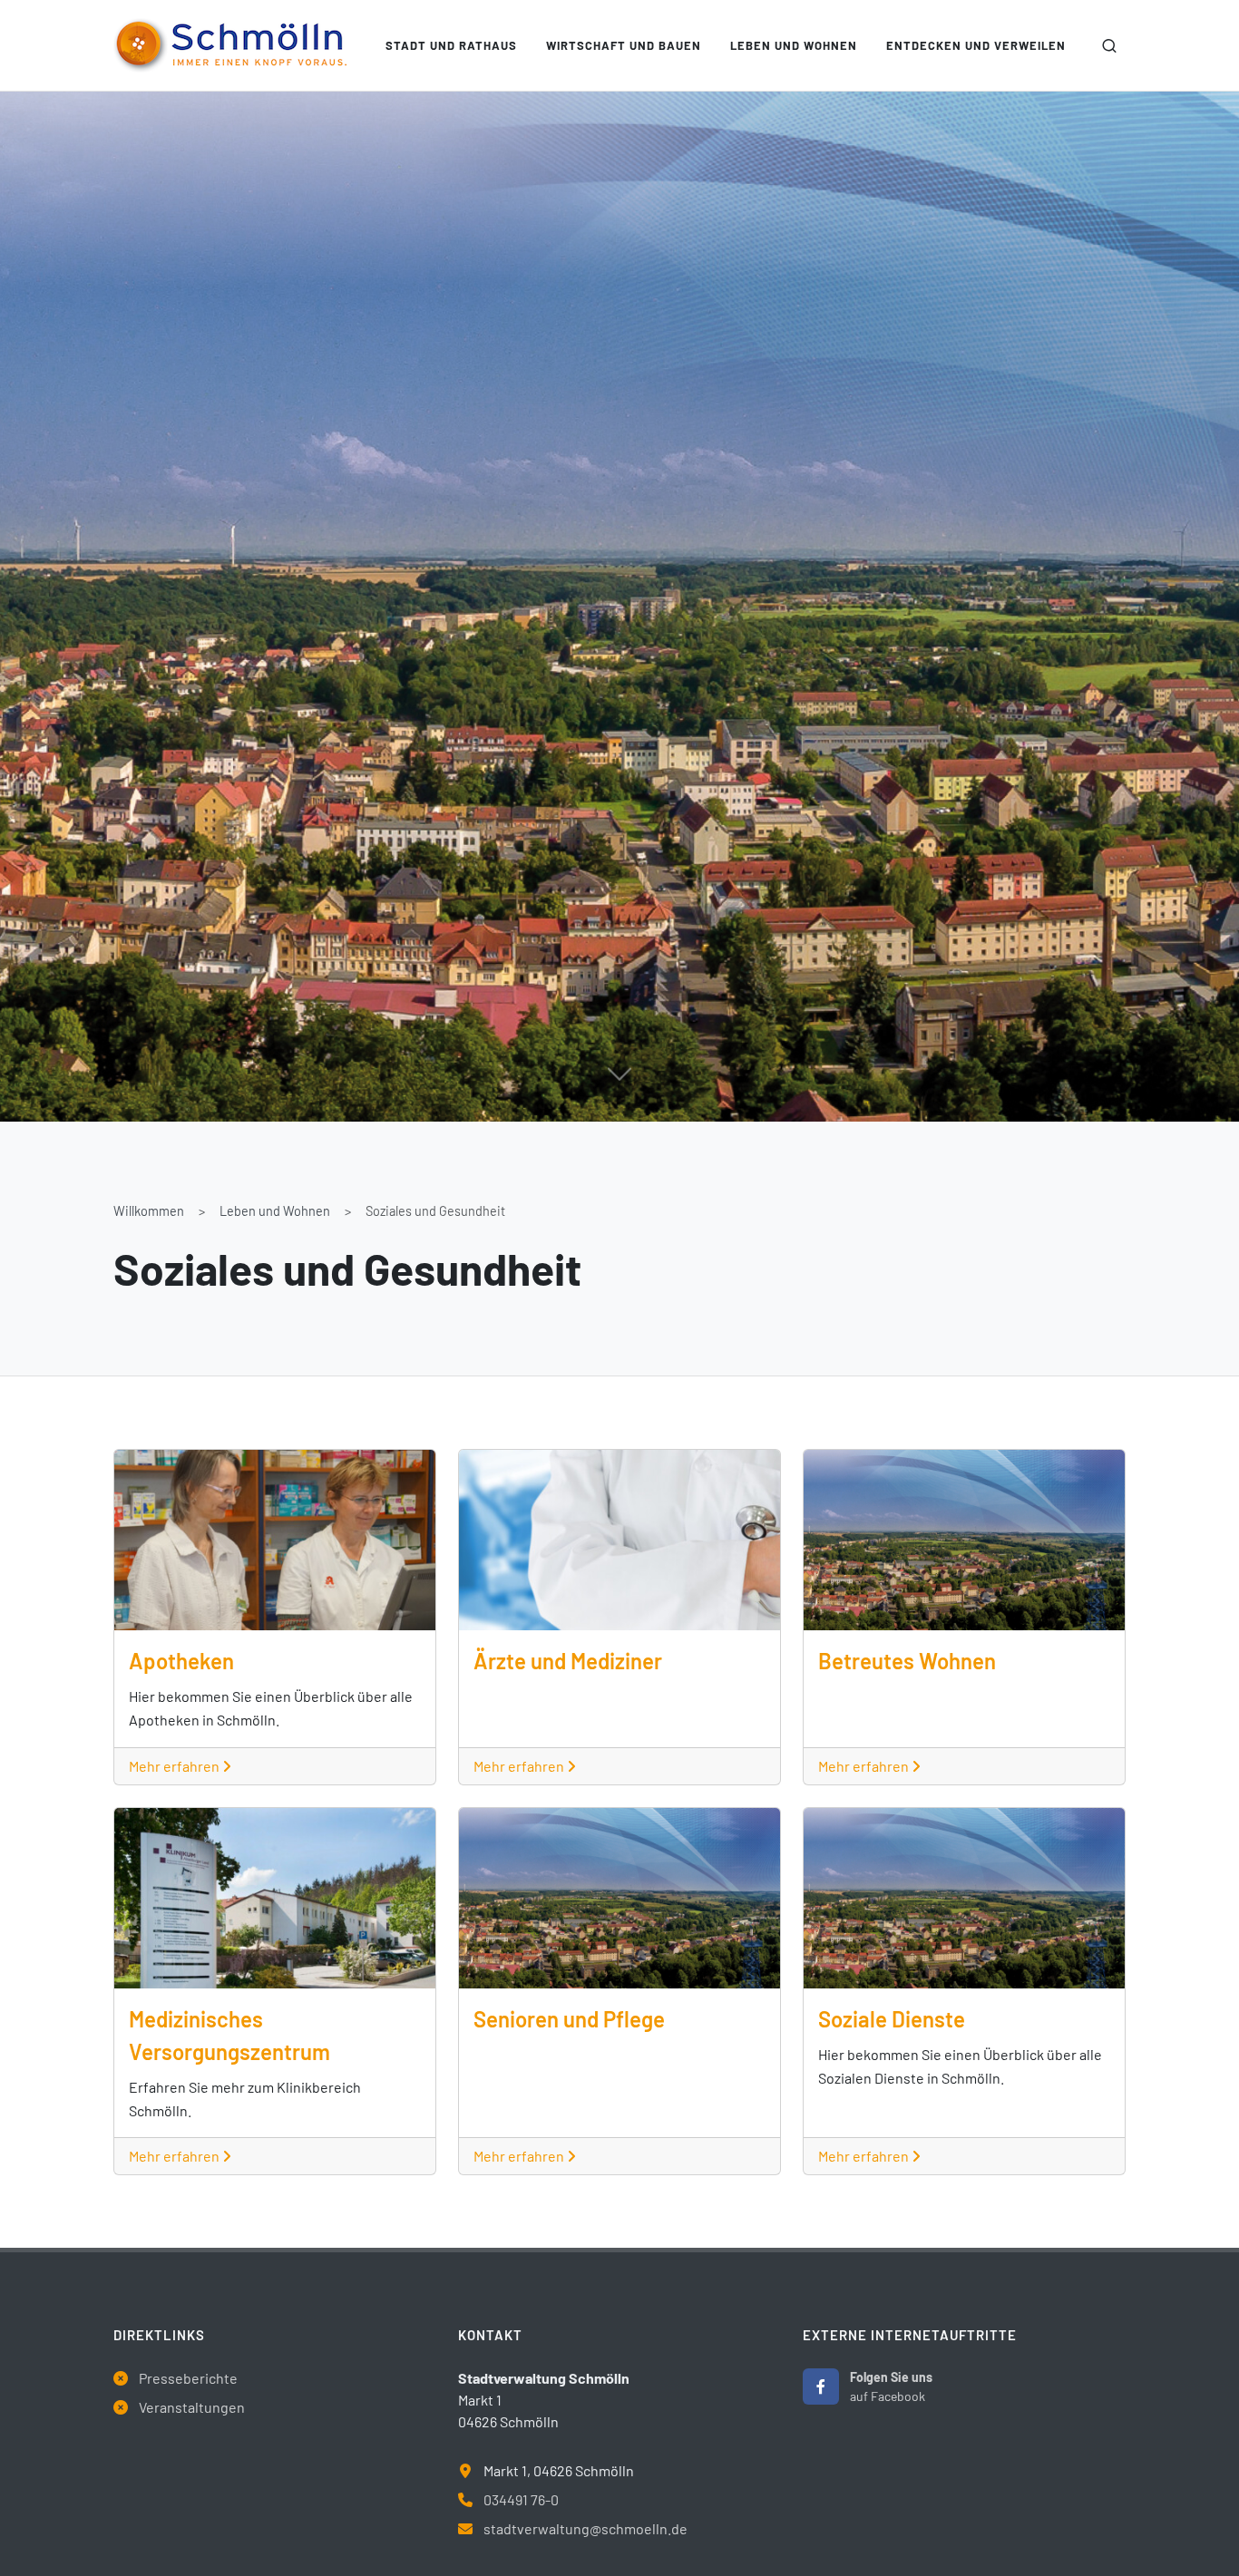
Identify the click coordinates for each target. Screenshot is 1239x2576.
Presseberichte (188, 2378)
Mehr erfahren (176, 1766)
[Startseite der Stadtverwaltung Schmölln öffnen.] (230, 45)
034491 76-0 (521, 2499)
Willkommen (149, 1211)
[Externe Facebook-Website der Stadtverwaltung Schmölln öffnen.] (821, 2386)
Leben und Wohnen (275, 1211)
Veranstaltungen (192, 2407)
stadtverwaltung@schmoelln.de (585, 2528)
